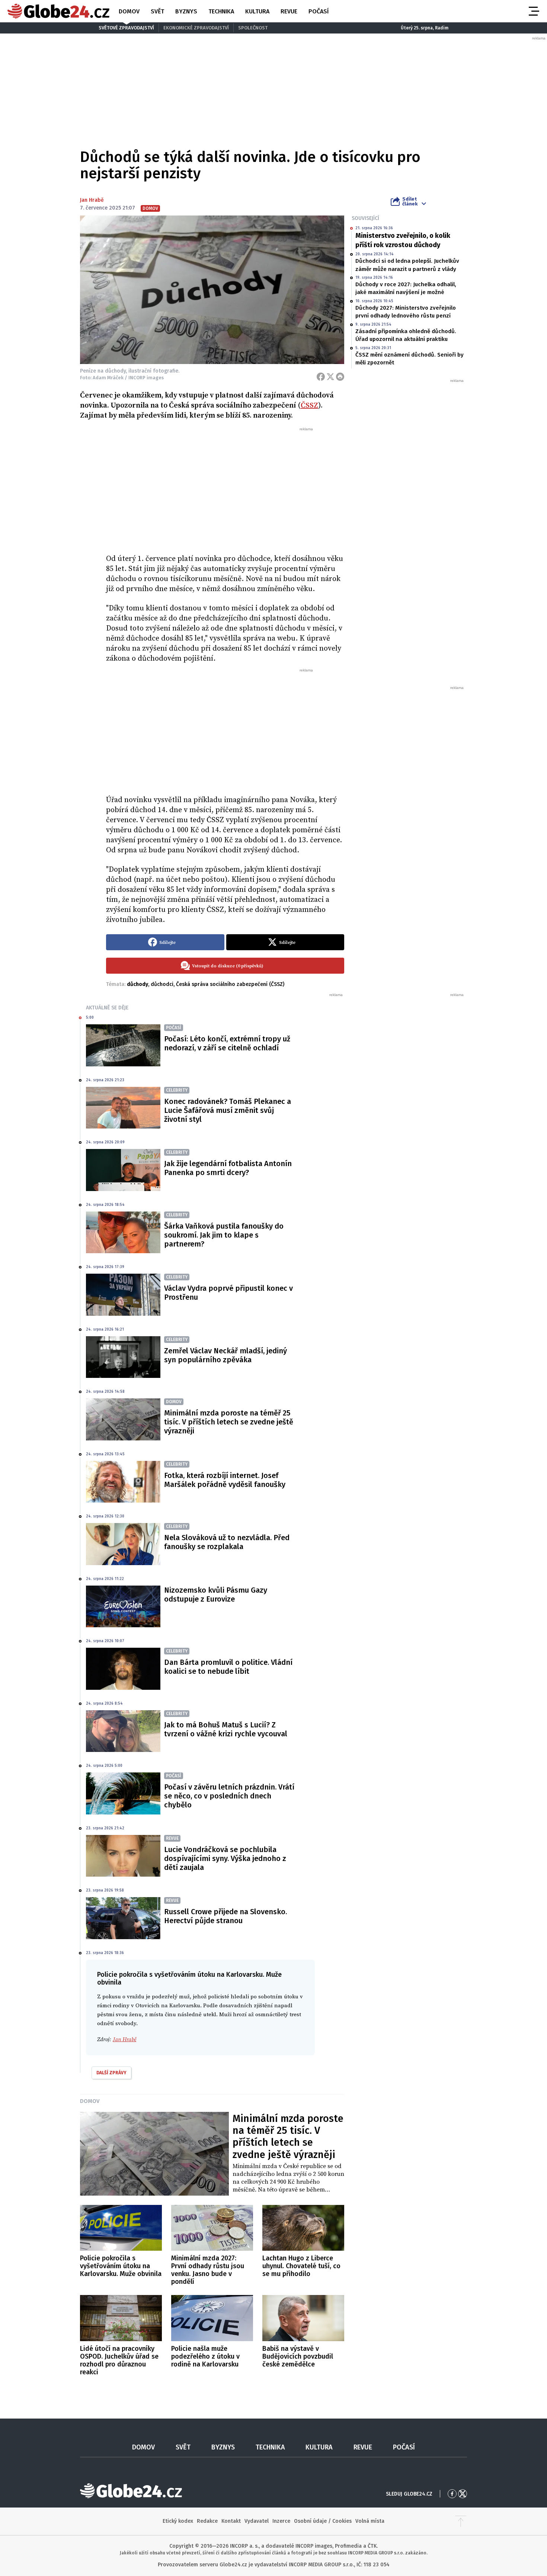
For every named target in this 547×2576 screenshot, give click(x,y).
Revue (289, 11)
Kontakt (231, 2521)
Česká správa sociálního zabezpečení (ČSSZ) (230, 984)
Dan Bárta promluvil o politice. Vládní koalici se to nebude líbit (228, 1667)
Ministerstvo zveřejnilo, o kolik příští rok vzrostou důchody (403, 240)
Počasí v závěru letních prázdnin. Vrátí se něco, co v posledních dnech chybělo (229, 1796)
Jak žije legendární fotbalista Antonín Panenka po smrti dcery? (228, 1168)
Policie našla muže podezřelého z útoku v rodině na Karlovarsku (205, 2356)
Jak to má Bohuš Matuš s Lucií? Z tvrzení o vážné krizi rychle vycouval (226, 1729)
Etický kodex (178, 2521)
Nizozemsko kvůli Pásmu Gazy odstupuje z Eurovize (216, 1595)
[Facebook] (321, 377)
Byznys (186, 11)
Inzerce (281, 2521)
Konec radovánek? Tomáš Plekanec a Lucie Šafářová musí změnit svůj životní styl (228, 1110)
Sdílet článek (410, 201)
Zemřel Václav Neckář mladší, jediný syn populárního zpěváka (225, 1355)
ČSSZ (309, 406)
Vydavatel (257, 2521)
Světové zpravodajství (126, 28)
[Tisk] (340, 377)
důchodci (162, 984)
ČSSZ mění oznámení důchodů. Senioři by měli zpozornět (410, 359)
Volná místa (370, 2521)
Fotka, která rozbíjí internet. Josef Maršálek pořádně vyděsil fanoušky (225, 1480)
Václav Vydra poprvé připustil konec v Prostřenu (228, 1293)
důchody (137, 984)
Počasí (319, 11)
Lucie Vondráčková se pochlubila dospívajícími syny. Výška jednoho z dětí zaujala (225, 1858)
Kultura (257, 11)
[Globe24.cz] (58, 11)
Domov (129, 11)
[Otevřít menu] (533, 11)
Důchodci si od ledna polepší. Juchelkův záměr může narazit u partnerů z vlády (407, 265)
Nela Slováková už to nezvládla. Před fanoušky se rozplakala (227, 1542)
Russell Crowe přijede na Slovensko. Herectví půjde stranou (225, 1916)
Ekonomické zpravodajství (196, 28)
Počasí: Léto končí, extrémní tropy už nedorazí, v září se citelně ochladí (227, 1043)
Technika (221, 11)
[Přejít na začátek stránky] (461, 2521)
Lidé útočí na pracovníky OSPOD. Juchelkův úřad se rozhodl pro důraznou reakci (119, 2360)
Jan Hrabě (92, 200)
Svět (157, 11)
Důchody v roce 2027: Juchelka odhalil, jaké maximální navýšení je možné (406, 288)
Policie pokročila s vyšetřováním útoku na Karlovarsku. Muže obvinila (121, 2266)
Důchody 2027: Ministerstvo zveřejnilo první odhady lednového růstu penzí (406, 312)
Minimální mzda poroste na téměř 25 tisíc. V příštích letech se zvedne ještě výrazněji (229, 1422)
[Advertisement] (225, 488)
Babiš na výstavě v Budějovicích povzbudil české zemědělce (298, 2356)
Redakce (207, 2521)
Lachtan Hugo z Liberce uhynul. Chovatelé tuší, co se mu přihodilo (301, 2266)
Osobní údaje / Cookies (323, 2521)
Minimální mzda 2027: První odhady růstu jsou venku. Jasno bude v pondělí (208, 2270)
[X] (330, 377)
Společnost (253, 28)
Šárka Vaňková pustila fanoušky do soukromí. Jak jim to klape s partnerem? (224, 1235)
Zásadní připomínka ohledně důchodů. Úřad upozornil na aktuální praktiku (406, 335)
